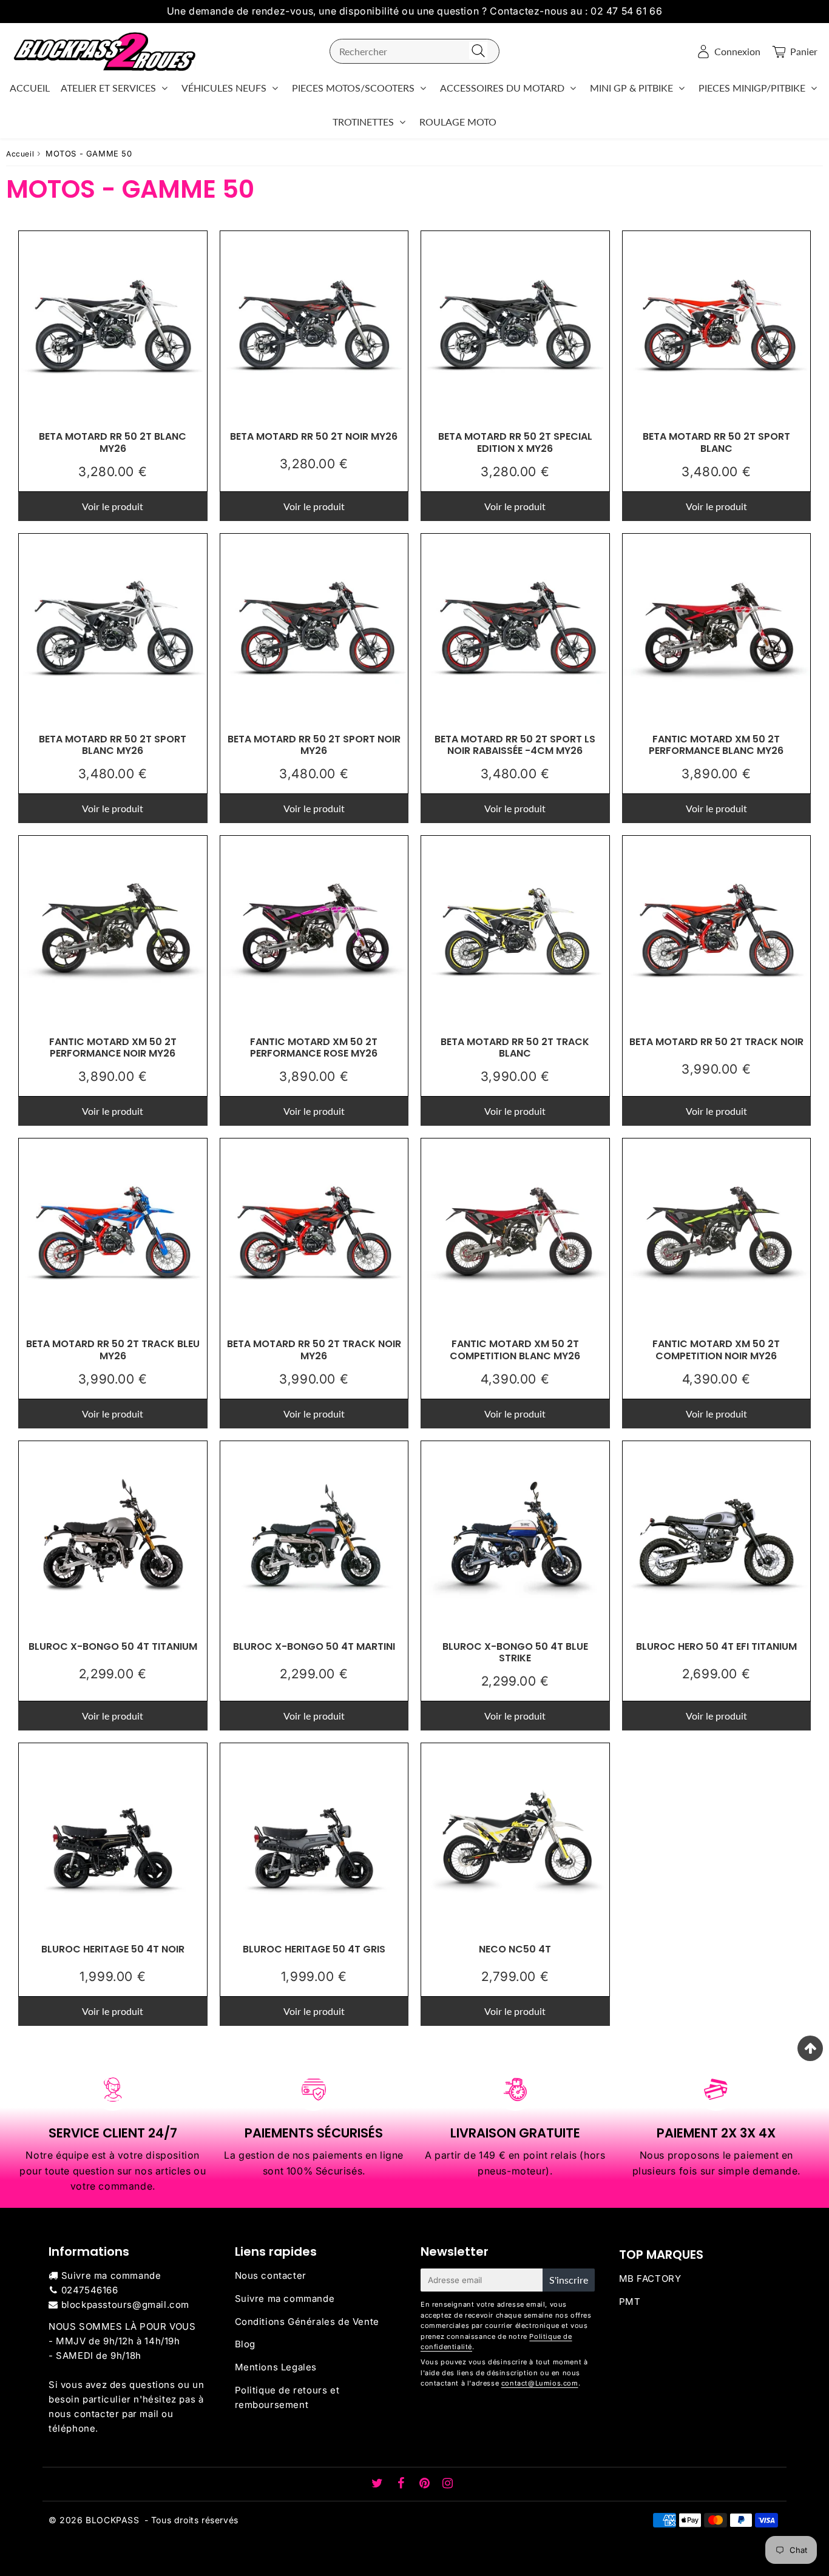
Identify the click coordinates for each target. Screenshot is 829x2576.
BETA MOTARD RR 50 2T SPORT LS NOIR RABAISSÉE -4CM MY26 (515, 745)
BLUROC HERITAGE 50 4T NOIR (113, 1949)
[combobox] (414, 51)
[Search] (478, 51)
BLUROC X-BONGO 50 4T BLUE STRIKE (515, 1652)
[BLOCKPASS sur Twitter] (379, 2484)
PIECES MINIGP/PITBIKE (752, 88)
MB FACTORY (650, 2278)
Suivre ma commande (111, 2275)
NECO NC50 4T (515, 1949)
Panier (804, 51)
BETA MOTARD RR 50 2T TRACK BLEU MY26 (113, 1350)
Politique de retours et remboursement (287, 2397)
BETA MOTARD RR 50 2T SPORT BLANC (716, 442)
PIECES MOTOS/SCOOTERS (353, 88)
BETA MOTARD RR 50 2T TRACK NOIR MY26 (314, 1350)
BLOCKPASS (112, 2520)
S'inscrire (569, 2280)
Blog (245, 2344)
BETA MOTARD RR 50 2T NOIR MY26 (314, 436)
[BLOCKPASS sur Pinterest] (426, 2484)
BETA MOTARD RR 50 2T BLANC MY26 (113, 442)
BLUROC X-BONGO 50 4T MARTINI (314, 1646)
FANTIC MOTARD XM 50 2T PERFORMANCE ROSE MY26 (314, 1048)
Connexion (737, 51)
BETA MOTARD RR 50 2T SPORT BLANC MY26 (113, 745)
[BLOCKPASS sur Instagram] (448, 2484)
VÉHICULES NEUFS (224, 88)
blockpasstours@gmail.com (125, 2305)
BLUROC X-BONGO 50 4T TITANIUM (113, 1646)
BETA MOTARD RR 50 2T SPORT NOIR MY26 (314, 745)
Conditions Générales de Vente (307, 2322)
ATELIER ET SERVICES (108, 88)
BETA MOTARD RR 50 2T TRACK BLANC (515, 1048)
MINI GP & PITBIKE (631, 88)
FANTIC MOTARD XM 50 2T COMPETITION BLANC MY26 (515, 1350)
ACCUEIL (30, 88)
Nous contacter (271, 2275)
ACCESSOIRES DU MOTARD (502, 88)
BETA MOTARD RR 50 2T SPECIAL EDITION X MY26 (515, 442)
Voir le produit (113, 506)
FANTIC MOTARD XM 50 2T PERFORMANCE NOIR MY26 (113, 1048)
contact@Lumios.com (540, 2383)
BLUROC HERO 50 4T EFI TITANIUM (716, 1646)
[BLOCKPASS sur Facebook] (403, 2484)
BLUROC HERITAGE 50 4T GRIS (314, 1949)
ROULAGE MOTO (458, 122)
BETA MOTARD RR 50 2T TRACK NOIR (716, 1042)
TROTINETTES (363, 122)
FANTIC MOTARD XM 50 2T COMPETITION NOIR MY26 (716, 1350)
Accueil (20, 154)
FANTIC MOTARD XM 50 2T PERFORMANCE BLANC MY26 (716, 745)
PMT (630, 2302)
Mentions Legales (276, 2367)
